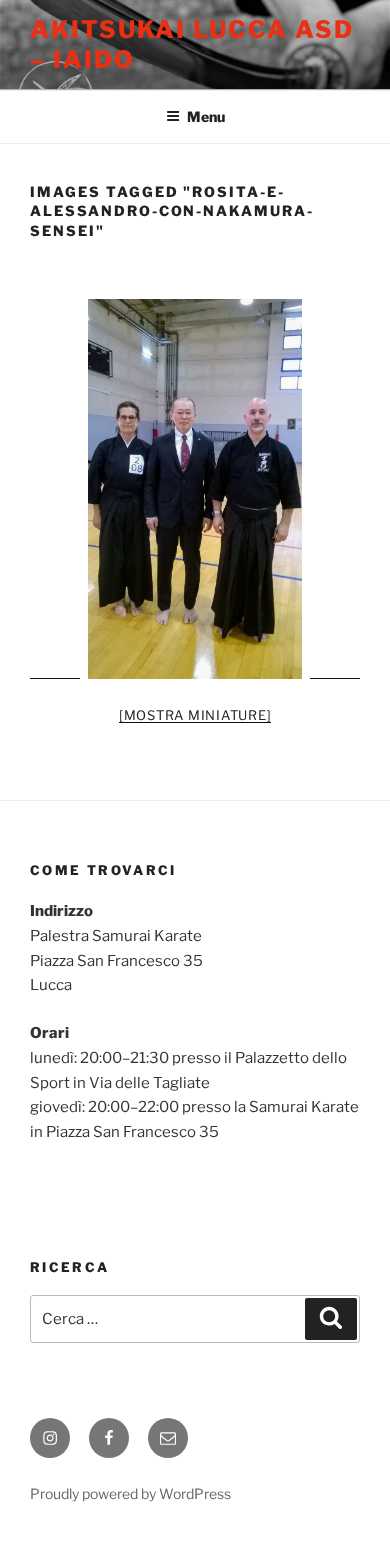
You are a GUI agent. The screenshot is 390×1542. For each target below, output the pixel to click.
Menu (206, 116)
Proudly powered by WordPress (130, 1493)
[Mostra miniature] (195, 715)
